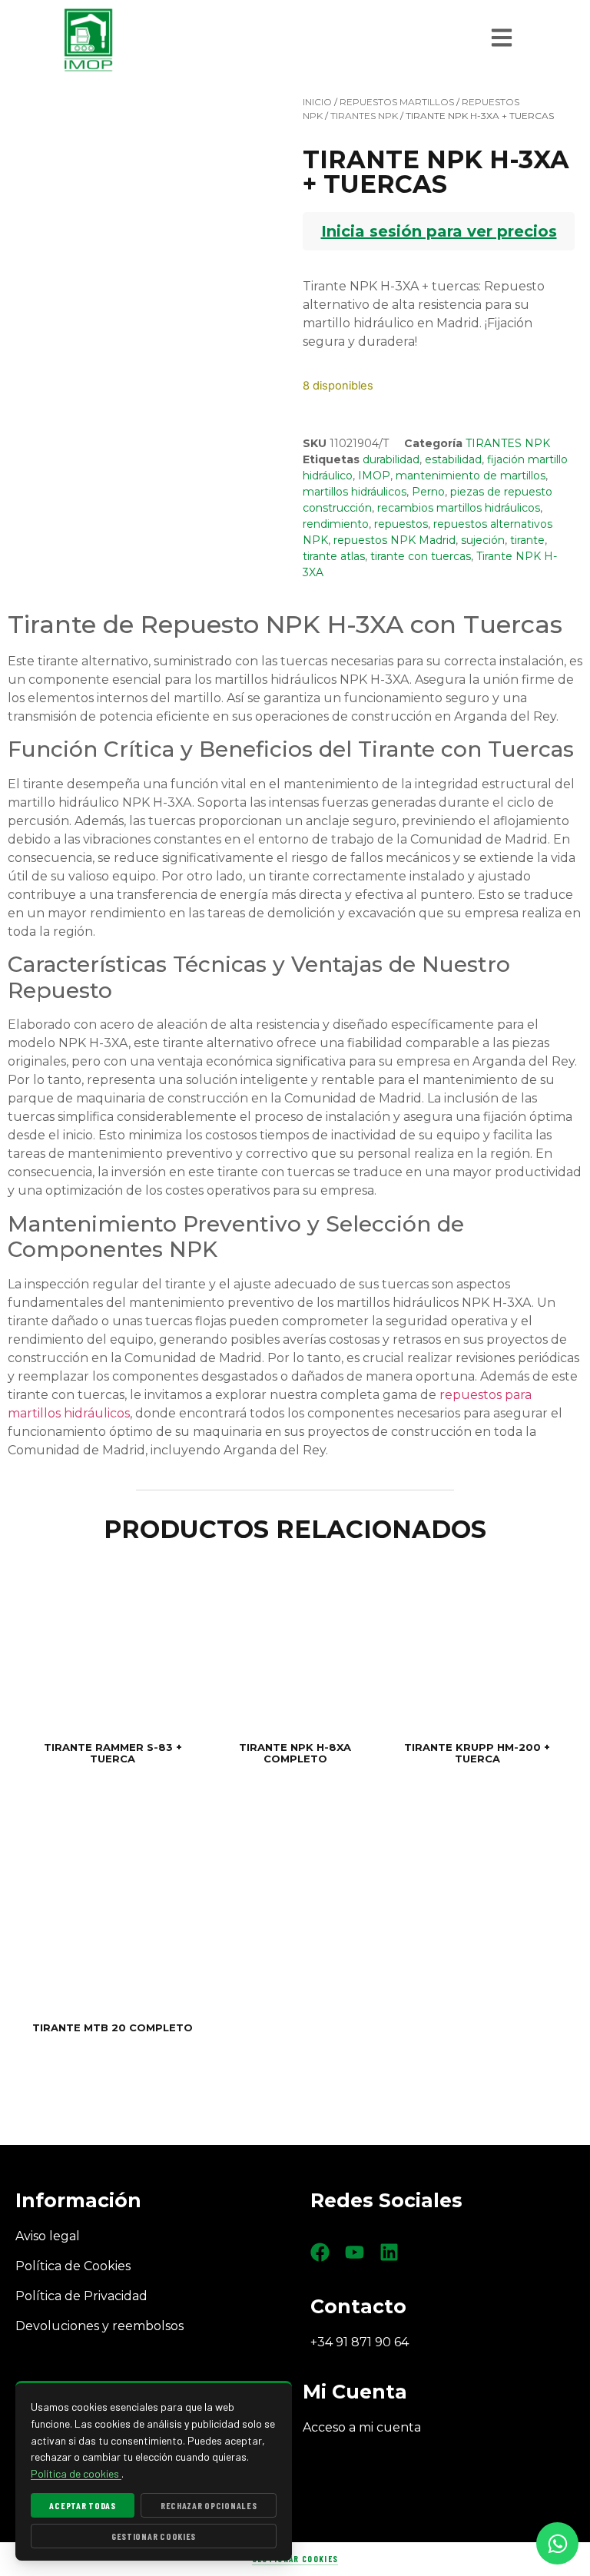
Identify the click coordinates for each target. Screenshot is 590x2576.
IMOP (374, 476)
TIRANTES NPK (364, 116)
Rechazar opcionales (209, 2505)
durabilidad (391, 459)
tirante (527, 540)
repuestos (401, 524)
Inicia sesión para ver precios (439, 231)
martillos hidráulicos (355, 492)
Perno (428, 492)
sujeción (483, 540)
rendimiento (336, 524)
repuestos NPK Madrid (394, 540)
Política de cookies (76, 2473)
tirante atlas (334, 556)
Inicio (317, 102)
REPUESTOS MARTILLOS (397, 102)
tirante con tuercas (421, 556)
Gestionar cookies (295, 2559)
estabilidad (453, 459)
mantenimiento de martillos (471, 476)
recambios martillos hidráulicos (459, 508)
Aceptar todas (82, 2505)
